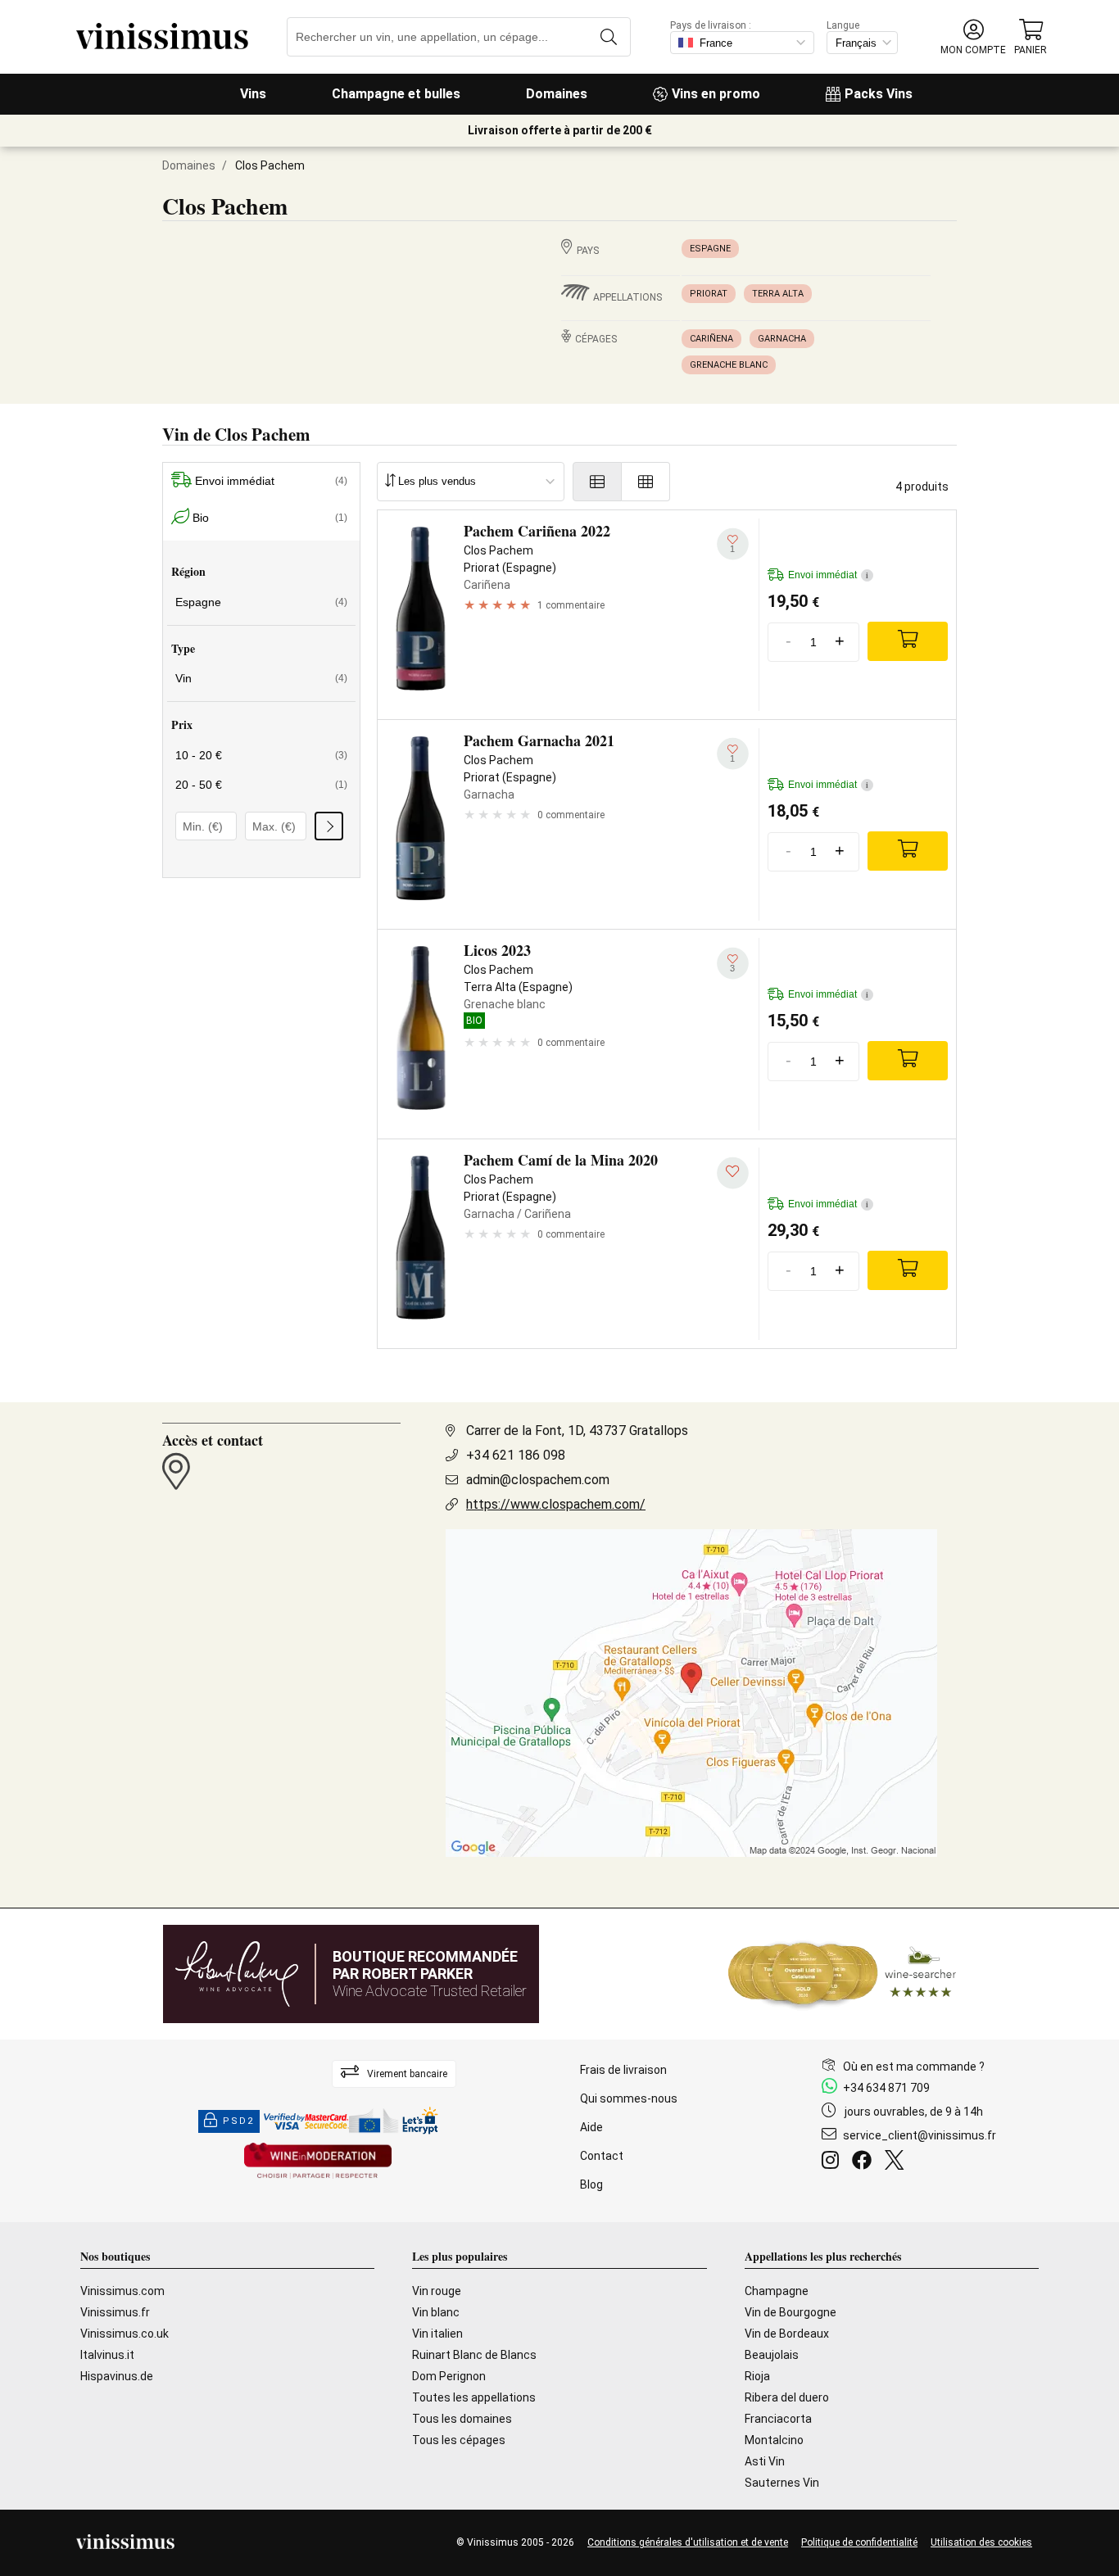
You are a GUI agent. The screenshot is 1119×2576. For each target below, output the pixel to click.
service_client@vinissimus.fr (920, 2135)
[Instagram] (834, 2162)
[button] (973, 37)
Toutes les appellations (474, 2397)
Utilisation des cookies (981, 2542)
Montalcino (774, 2440)
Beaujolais (772, 2355)
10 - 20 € (261, 755)
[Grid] (646, 482)
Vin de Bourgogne (791, 2312)
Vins (253, 94)
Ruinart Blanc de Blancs (474, 2355)
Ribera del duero (787, 2397)
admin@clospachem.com (538, 1480)
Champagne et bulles (396, 94)
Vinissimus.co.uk (125, 2334)
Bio (270, 518)
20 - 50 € (261, 785)
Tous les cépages (459, 2440)
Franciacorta (778, 2419)
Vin (261, 678)
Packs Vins (879, 94)
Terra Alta (778, 294)
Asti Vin (765, 2461)
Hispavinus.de (117, 2376)
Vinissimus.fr (115, 2312)
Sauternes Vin (782, 2483)
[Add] (908, 641)
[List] (597, 482)
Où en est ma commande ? (914, 2067)
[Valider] (329, 826)
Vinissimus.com (122, 2291)
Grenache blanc (729, 365)
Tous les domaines (462, 2419)
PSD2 (238, 2121)
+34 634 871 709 (886, 2088)
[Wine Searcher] (842, 1974)
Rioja (757, 2376)
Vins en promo (716, 94)
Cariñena (711, 339)
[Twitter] (897, 2162)
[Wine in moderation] (318, 2162)
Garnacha (782, 339)
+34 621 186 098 (516, 1455)
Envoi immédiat (271, 481)
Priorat (709, 294)
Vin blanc (436, 2312)
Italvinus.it (107, 2355)
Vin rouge (437, 2291)
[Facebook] (865, 2162)
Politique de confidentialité (859, 2542)
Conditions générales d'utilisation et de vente (688, 2542)
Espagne (710, 249)
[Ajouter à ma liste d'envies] (733, 1173)
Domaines (557, 94)
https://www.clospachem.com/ (556, 1504)
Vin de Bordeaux (787, 2334)
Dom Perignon (449, 2376)
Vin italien (437, 2334)
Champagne (777, 2291)
